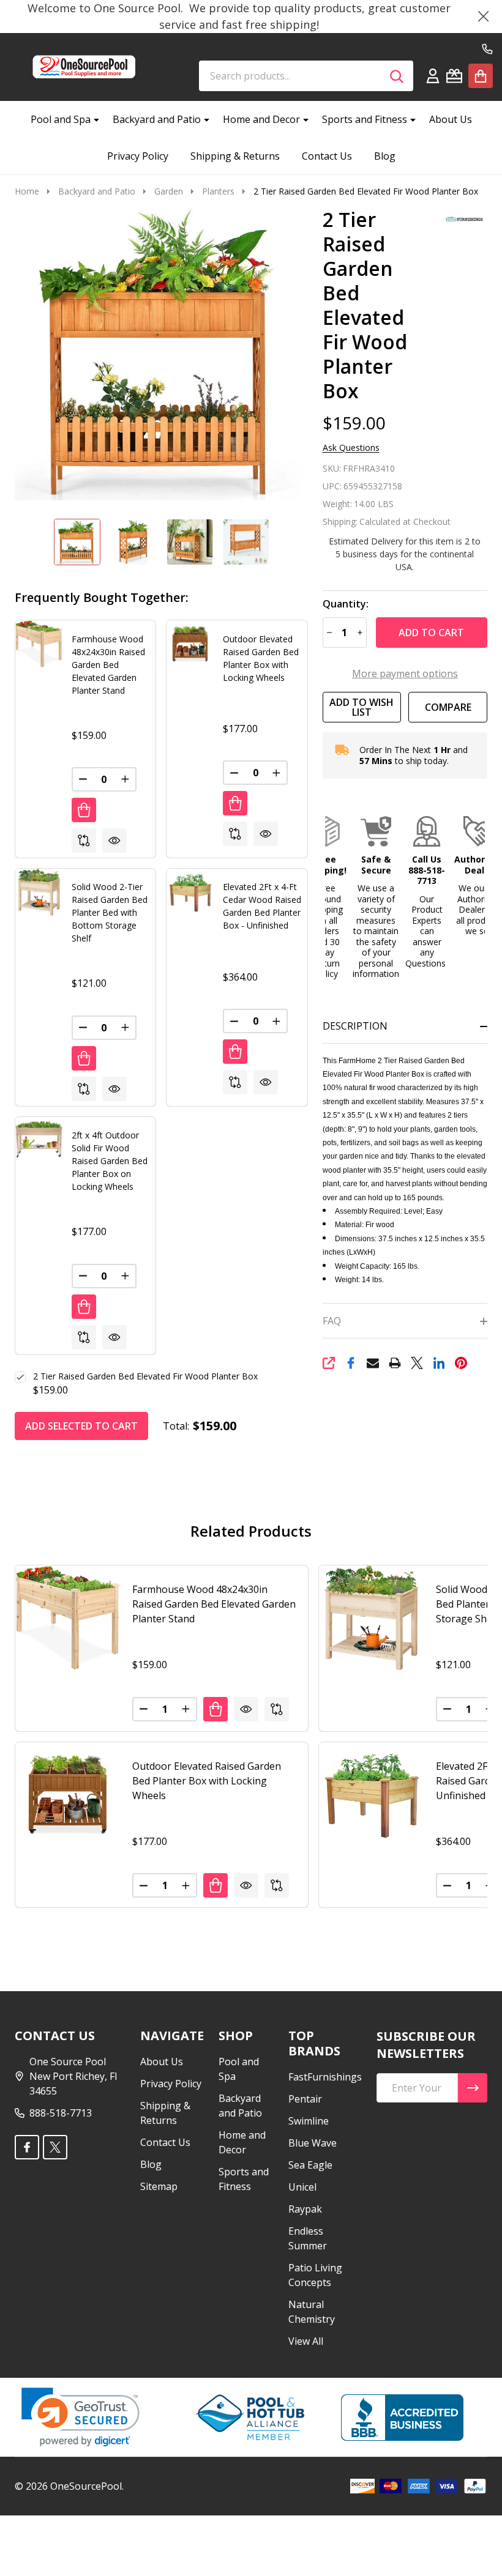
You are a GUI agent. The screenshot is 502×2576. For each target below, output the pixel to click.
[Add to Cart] (84, 810)
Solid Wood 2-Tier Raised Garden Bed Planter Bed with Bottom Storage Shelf (110, 912)
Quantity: (346, 604)
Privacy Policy (138, 156)
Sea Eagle (310, 2165)
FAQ (332, 1321)
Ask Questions (351, 448)
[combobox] (306, 76)
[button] (326, 898)
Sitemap (159, 2186)
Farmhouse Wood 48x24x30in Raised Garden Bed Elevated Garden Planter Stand (108, 665)
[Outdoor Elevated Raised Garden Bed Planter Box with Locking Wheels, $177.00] (68, 1795)
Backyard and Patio (157, 119)
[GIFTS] (454, 76)
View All (306, 2341)
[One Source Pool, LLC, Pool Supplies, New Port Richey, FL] (402, 2418)
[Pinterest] (461, 1363)
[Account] (433, 76)
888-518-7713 (61, 2113)
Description (355, 1026)
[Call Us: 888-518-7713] (487, 49)
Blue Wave (313, 2143)
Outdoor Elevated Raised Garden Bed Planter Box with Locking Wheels (207, 1781)
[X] (417, 1363)
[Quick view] (114, 841)
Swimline (309, 2121)
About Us (451, 119)
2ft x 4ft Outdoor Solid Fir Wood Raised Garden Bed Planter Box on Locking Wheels (110, 1161)
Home (27, 191)
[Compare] (84, 841)
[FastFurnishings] (460, 218)
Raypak (305, 2209)
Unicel (302, 2187)
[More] (92, 119)
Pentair (305, 2099)
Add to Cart (431, 633)
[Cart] (481, 76)
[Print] (395, 1363)
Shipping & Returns (235, 156)
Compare (448, 707)
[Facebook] (351, 1363)
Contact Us (327, 156)
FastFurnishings (325, 2077)
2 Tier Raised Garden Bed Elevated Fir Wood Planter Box (145, 1376)
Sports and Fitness (365, 119)
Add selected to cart (81, 1426)
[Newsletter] (473, 2088)
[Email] (373, 1363)
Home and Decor (261, 119)
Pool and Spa (61, 119)
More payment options (405, 674)
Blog (385, 156)
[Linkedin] (439, 1363)
